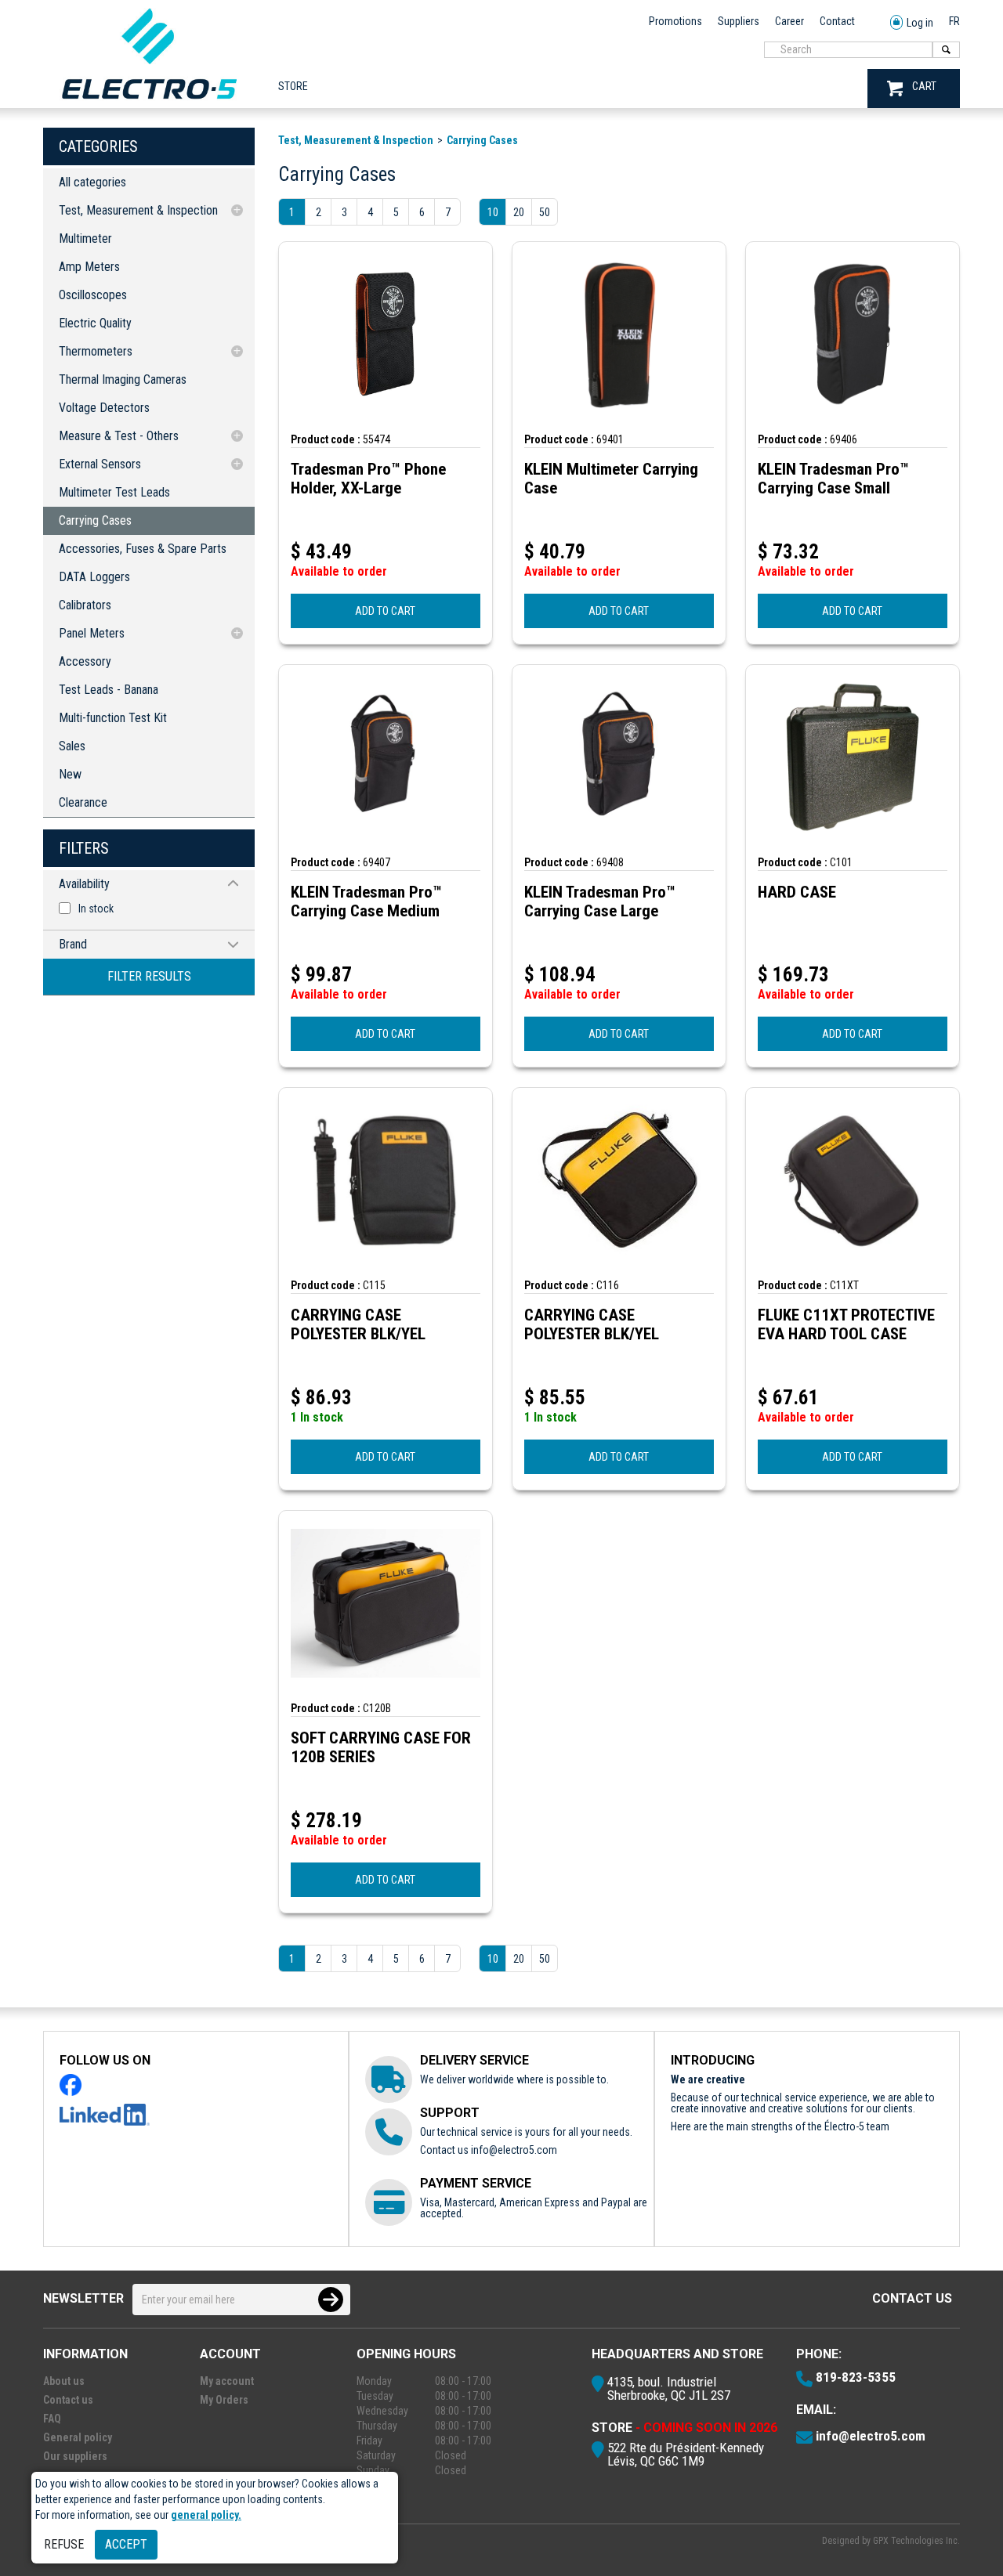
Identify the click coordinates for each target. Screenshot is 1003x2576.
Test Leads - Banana (109, 690)
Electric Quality (95, 323)
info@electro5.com (514, 2150)
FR (954, 21)
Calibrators (85, 605)
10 (493, 212)
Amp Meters (89, 267)
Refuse (64, 2544)
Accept (126, 2544)
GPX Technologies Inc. (916, 2541)
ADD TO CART (385, 611)
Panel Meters (92, 633)
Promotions (675, 21)
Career (789, 21)
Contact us (912, 2298)
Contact (837, 21)
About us (64, 2381)
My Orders (224, 2400)
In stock (96, 909)
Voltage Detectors (104, 408)
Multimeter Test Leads (114, 492)
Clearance (83, 802)
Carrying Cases (95, 520)
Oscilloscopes (93, 295)
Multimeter (85, 238)
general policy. (206, 2515)
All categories (92, 182)
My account (227, 2381)
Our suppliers (75, 2456)
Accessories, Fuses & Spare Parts (143, 549)
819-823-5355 (856, 2377)
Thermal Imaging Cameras (123, 379)
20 (519, 212)
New (70, 774)
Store (293, 86)
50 (545, 212)
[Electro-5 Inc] (149, 103)
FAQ (52, 2419)
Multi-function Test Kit (113, 718)
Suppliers (739, 21)
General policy (78, 2437)
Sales (72, 746)
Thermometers (96, 351)
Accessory (85, 661)
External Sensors (100, 464)
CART (924, 86)
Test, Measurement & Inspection (138, 210)
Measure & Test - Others (119, 436)
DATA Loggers (94, 577)
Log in (920, 23)
